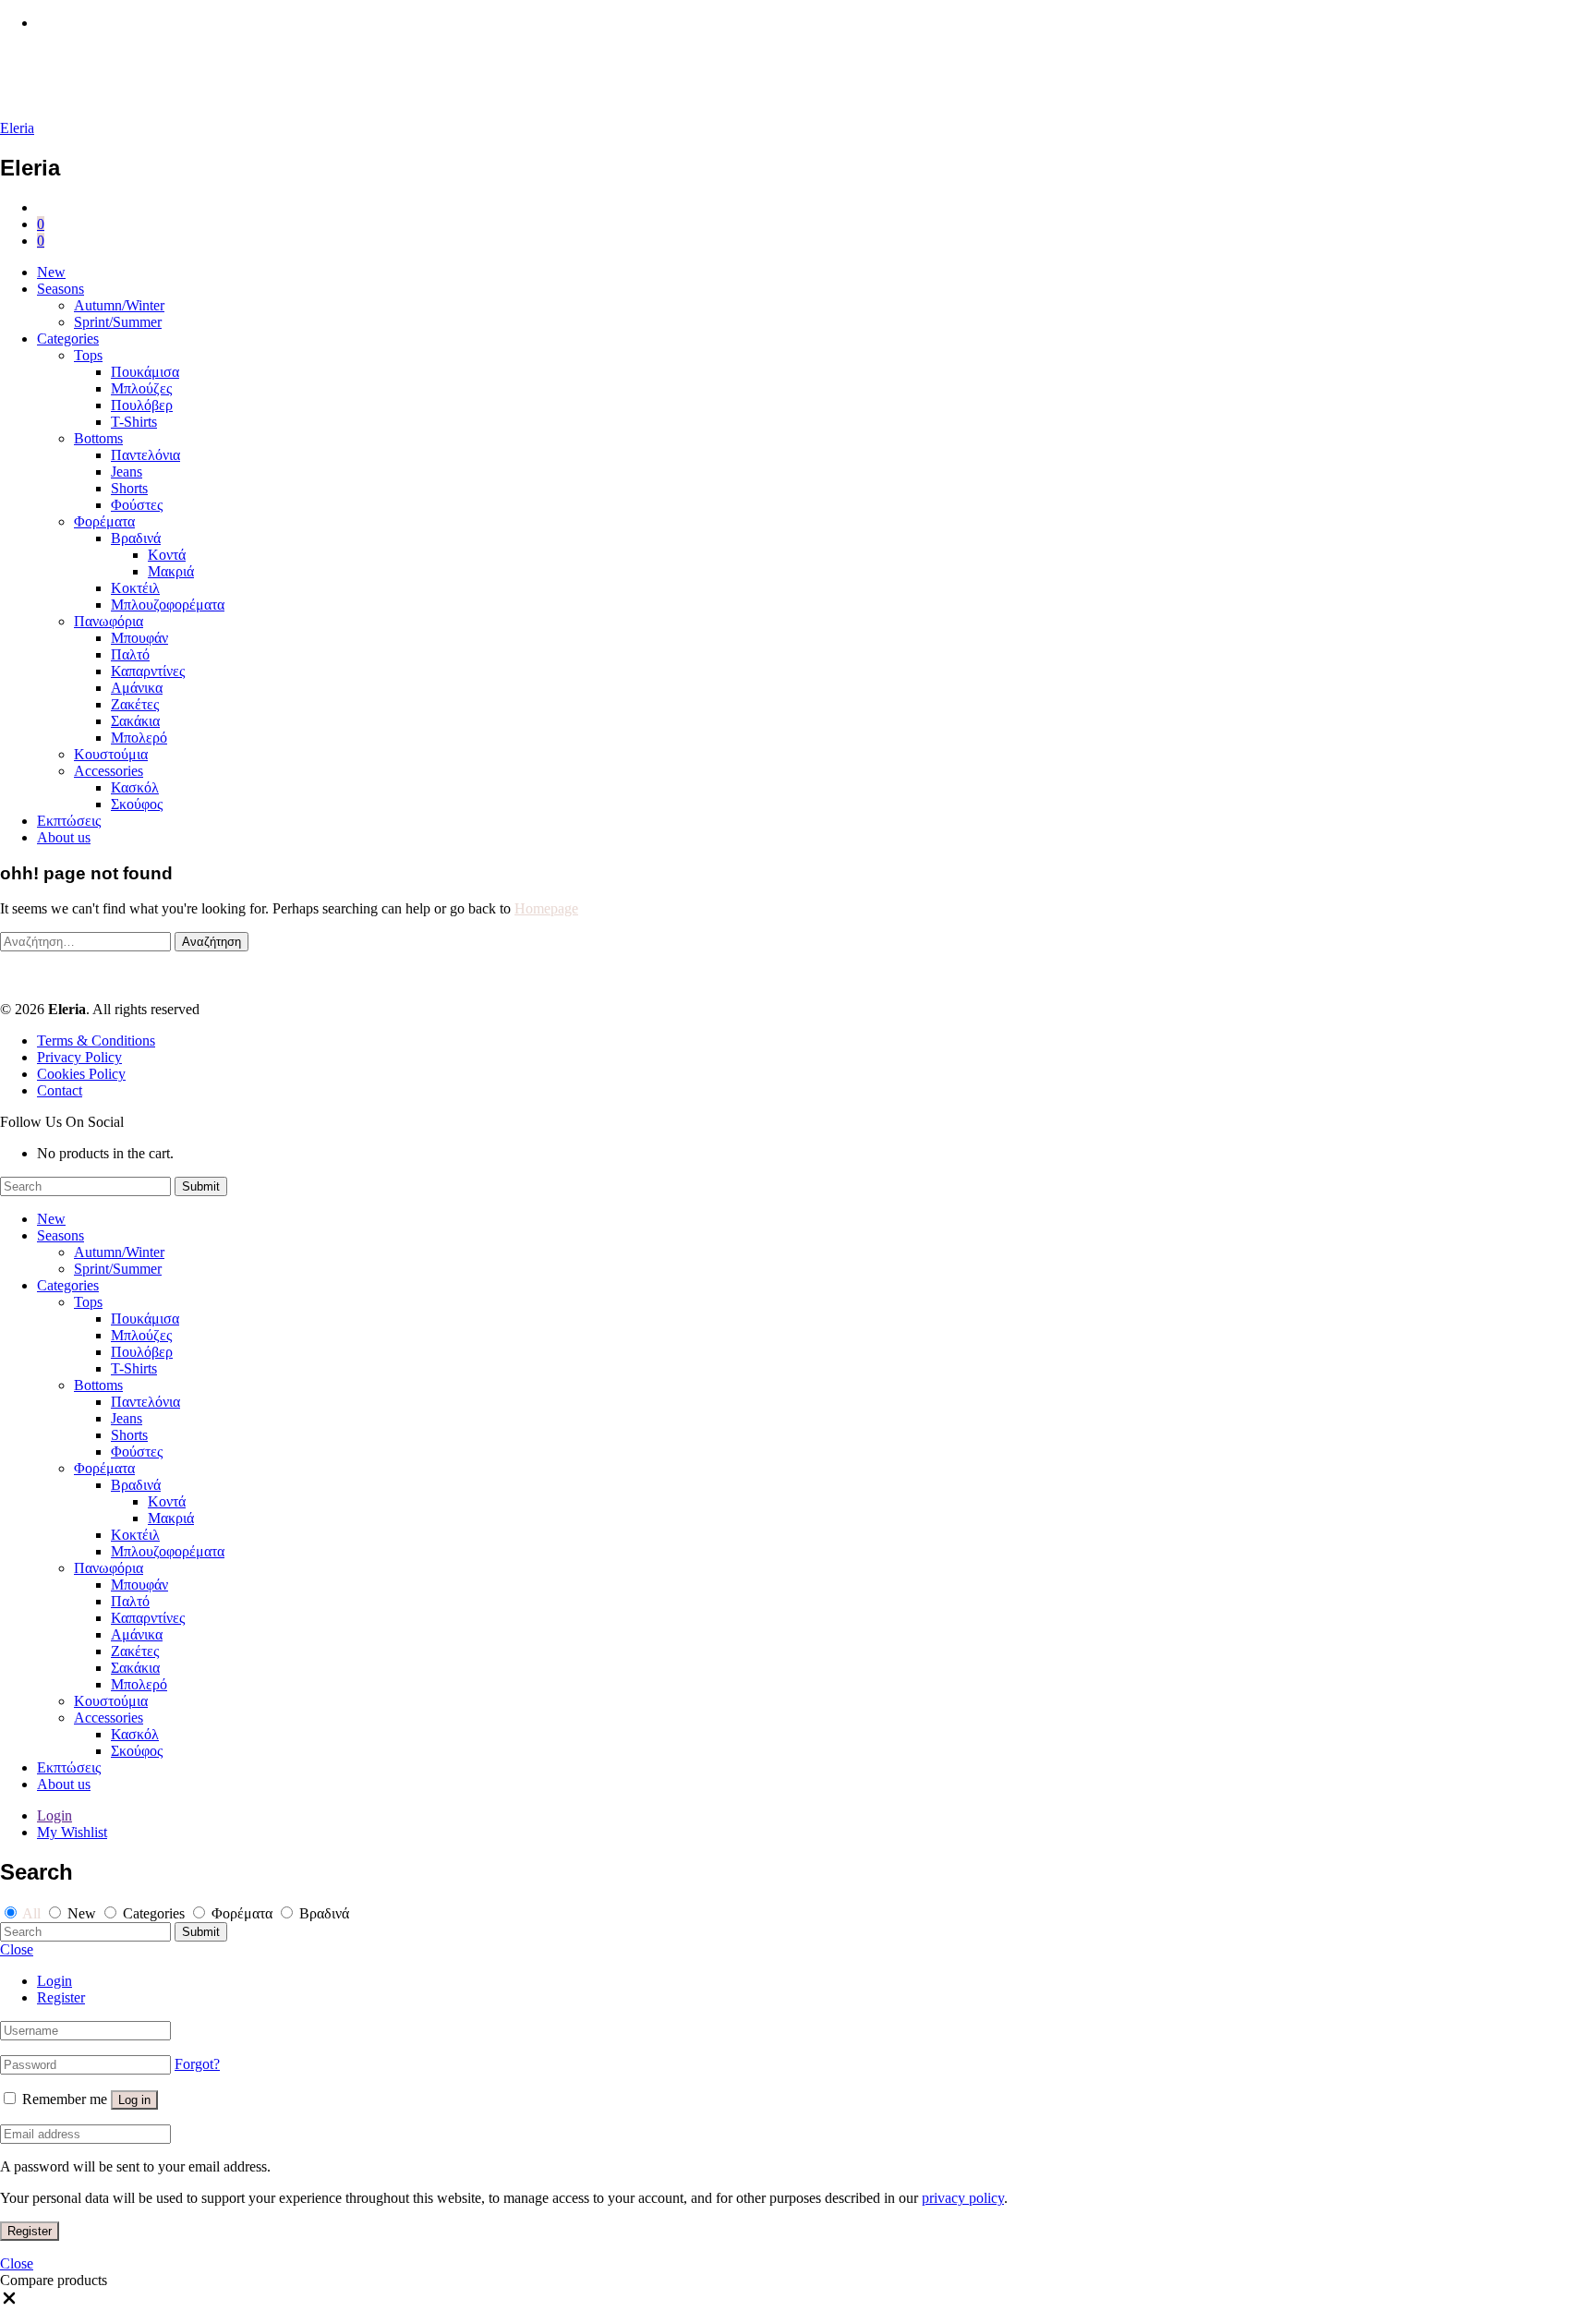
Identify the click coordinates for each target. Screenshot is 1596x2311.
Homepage (546, 908)
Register (61, 1997)
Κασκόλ (135, 787)
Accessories (109, 771)
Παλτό (130, 654)
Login (54, 1815)
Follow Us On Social (62, 1122)
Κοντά (167, 555)
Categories (68, 339)
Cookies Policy (81, 1074)
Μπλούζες (141, 388)
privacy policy (963, 2198)
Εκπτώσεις (69, 821)
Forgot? (197, 2064)
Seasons (60, 289)
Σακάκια (135, 721)
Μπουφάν (139, 638)
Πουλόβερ (142, 405)
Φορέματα (104, 521)
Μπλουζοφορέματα (168, 605)
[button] (9, 2302)
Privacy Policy (79, 1057)
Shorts (129, 488)
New (51, 272)
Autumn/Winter (119, 305)
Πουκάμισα (145, 372)
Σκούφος (137, 804)
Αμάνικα (137, 688)
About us (64, 837)
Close (17, 1949)
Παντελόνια (145, 455)
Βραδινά (136, 538)
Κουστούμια (111, 754)
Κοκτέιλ (135, 588)
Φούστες (137, 505)
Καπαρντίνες (148, 671)
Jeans (127, 472)
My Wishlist (72, 1832)
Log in (134, 2100)
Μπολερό (139, 738)
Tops (88, 355)
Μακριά (171, 571)
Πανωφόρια (109, 621)
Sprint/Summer (118, 322)
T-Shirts (134, 422)
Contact (60, 1090)
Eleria (17, 128)
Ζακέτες (135, 704)
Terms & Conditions (96, 1041)
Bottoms (98, 438)
